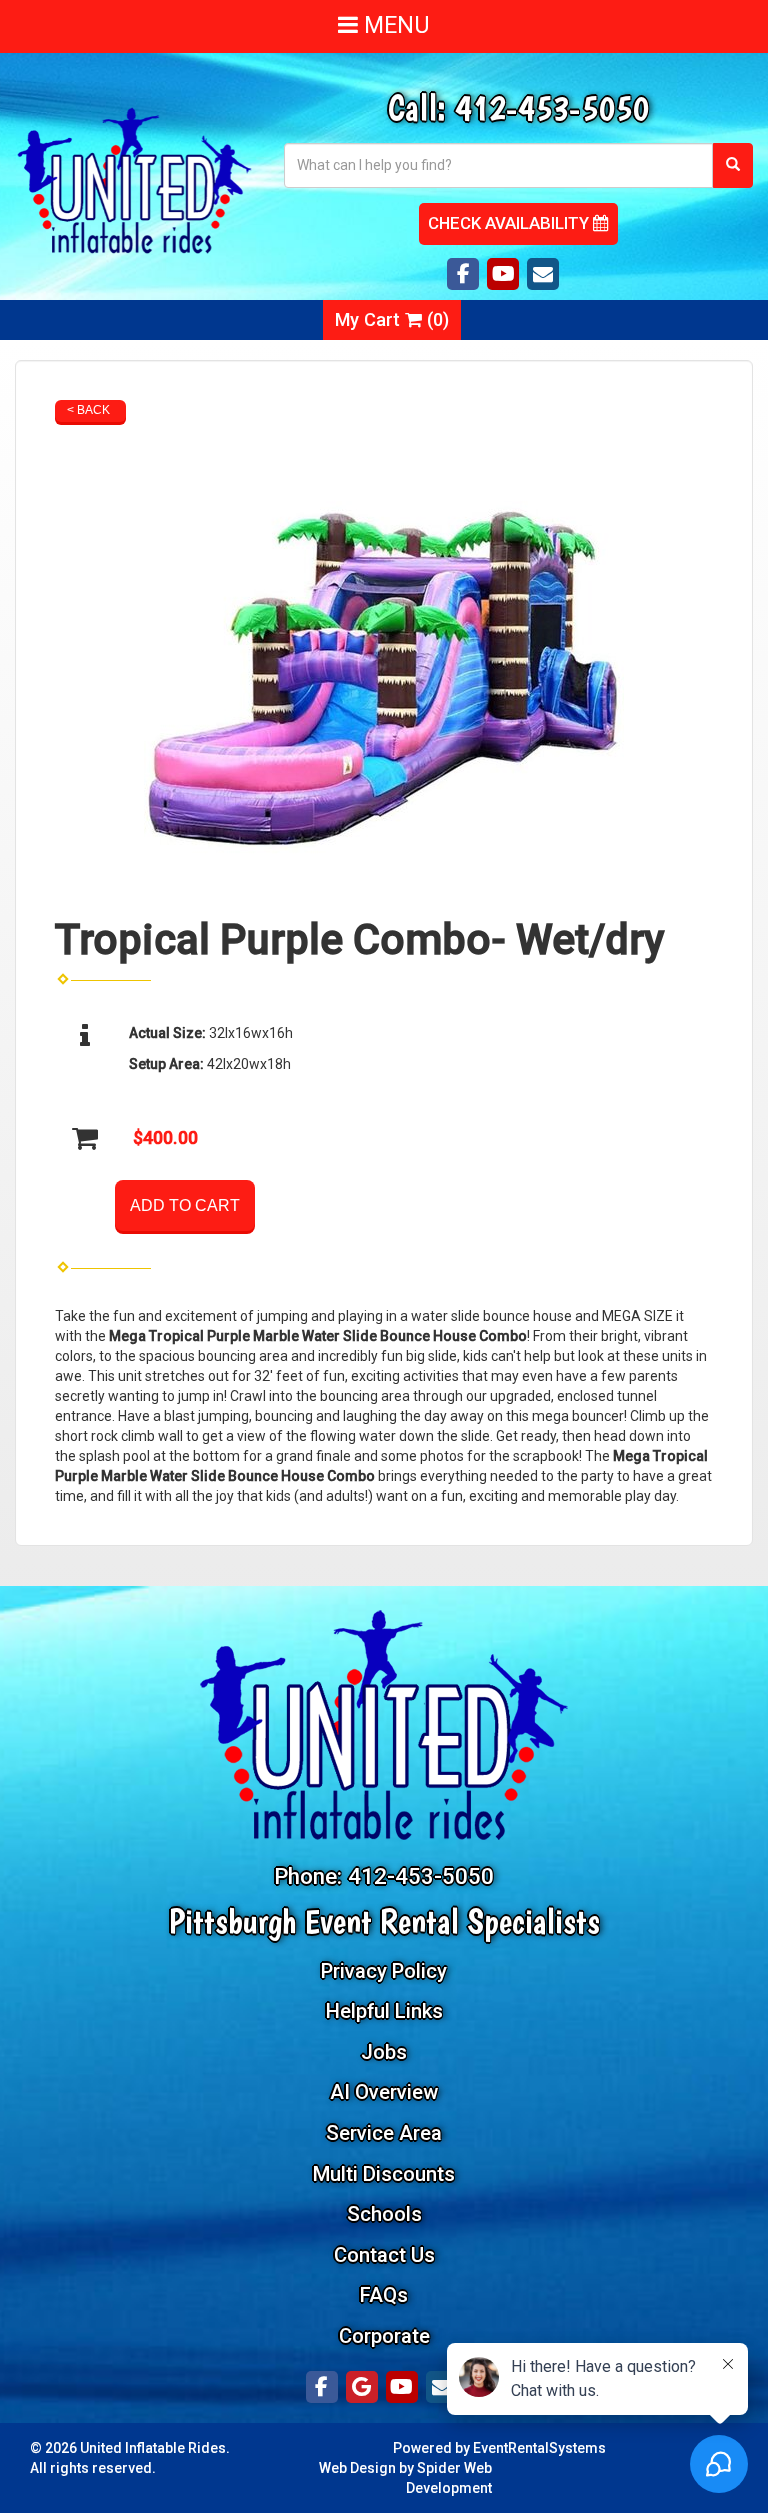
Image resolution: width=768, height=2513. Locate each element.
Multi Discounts (384, 2174)
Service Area (384, 2133)
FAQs (384, 2295)
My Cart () (392, 319)
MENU (394, 25)
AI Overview (384, 2092)
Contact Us (384, 2255)
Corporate (384, 2336)
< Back (88, 410)
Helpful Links (384, 2011)
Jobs (384, 2052)
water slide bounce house (491, 1316)
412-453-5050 (552, 107)
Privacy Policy (384, 1971)
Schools (384, 2214)
